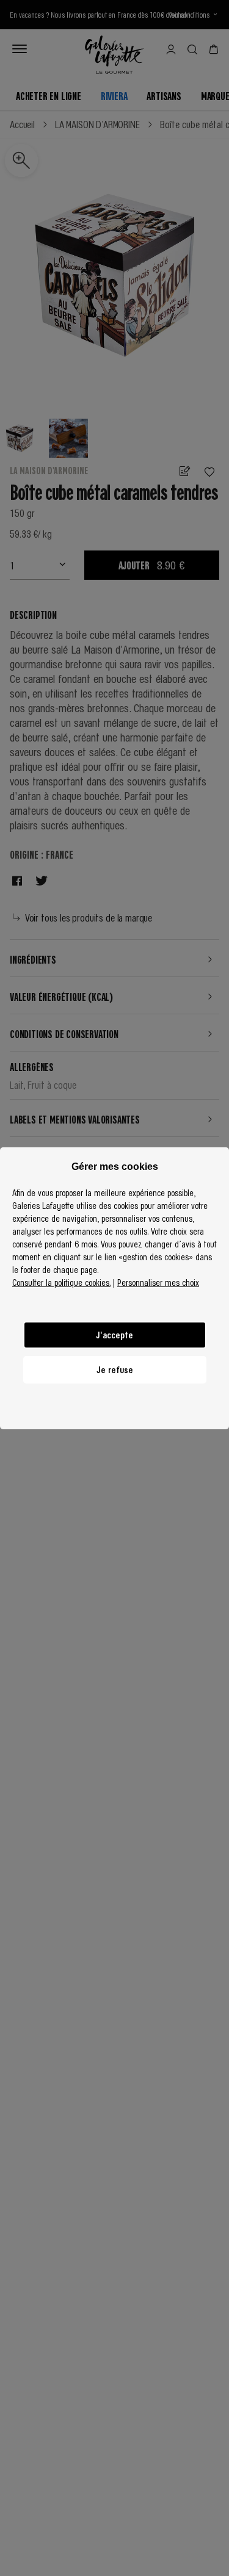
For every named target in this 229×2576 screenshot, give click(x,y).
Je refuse (115, 1369)
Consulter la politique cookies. (61, 1282)
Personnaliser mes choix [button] (158, 1282)
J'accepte (114, 1335)
